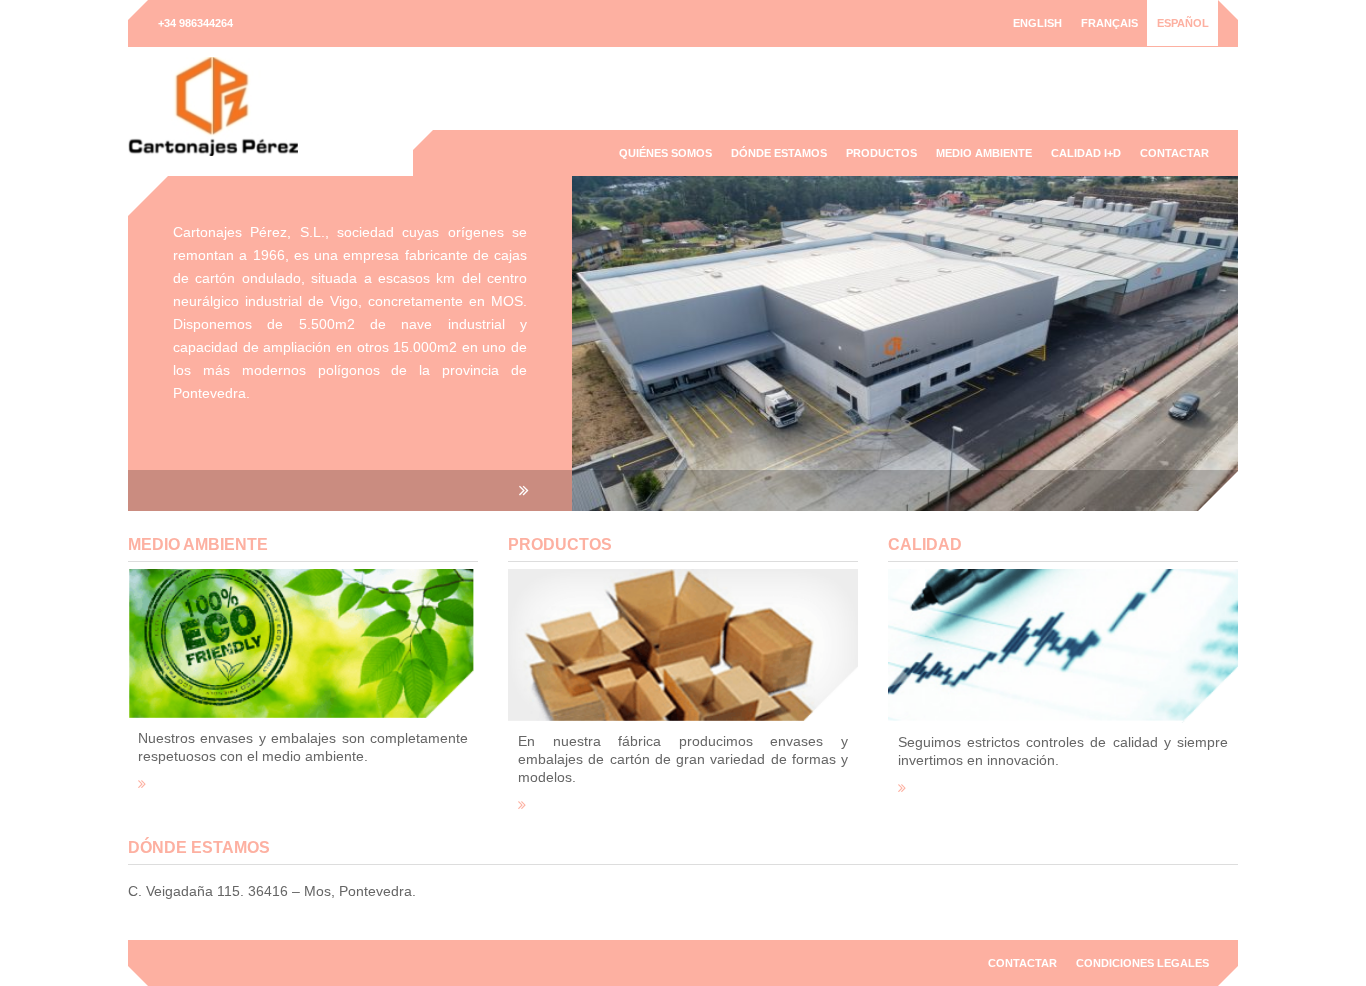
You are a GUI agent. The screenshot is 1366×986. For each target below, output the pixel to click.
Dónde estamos (779, 153)
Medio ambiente (984, 153)
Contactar (1174, 153)
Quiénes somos (665, 153)
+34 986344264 (195, 23)
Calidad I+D (1086, 153)
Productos (881, 153)
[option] (683, 343)
